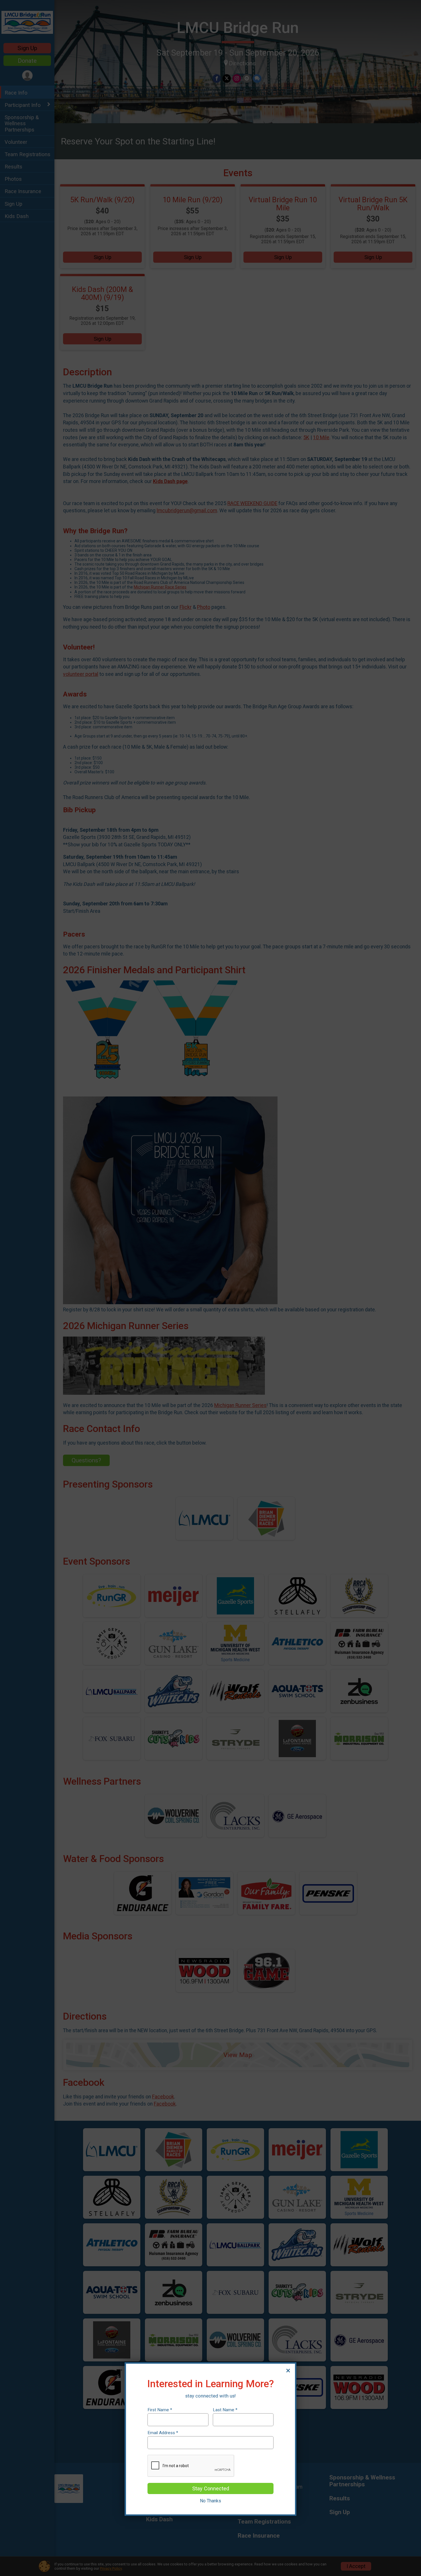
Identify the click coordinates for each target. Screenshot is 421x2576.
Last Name (225, 2410)
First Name (160, 2410)
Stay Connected (211, 2488)
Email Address (163, 2433)
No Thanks (210, 2501)
